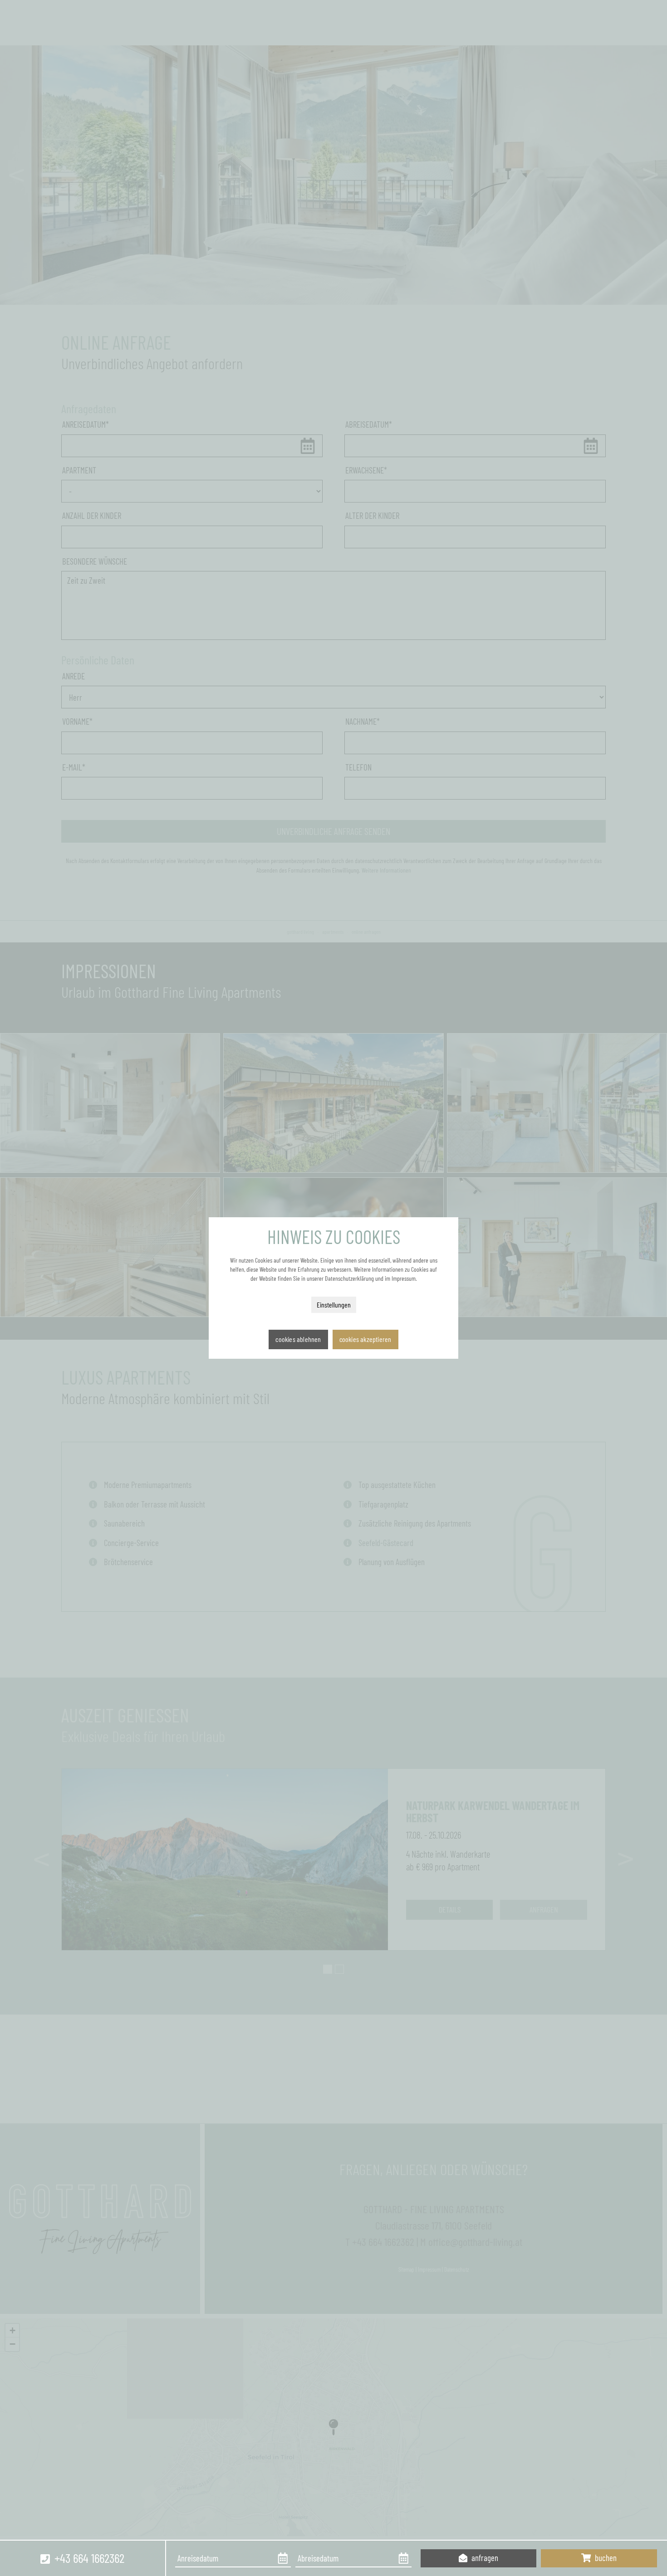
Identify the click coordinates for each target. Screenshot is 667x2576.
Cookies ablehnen (298, 1339)
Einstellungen (334, 1305)
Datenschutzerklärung (349, 1278)
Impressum (404, 1278)
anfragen (484, 2558)
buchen (605, 2558)
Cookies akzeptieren (365, 1339)
